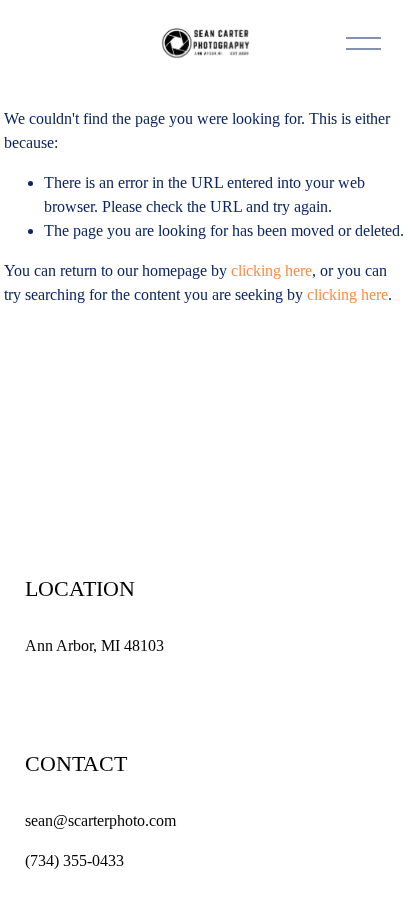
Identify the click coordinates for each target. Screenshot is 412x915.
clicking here (271, 270)
